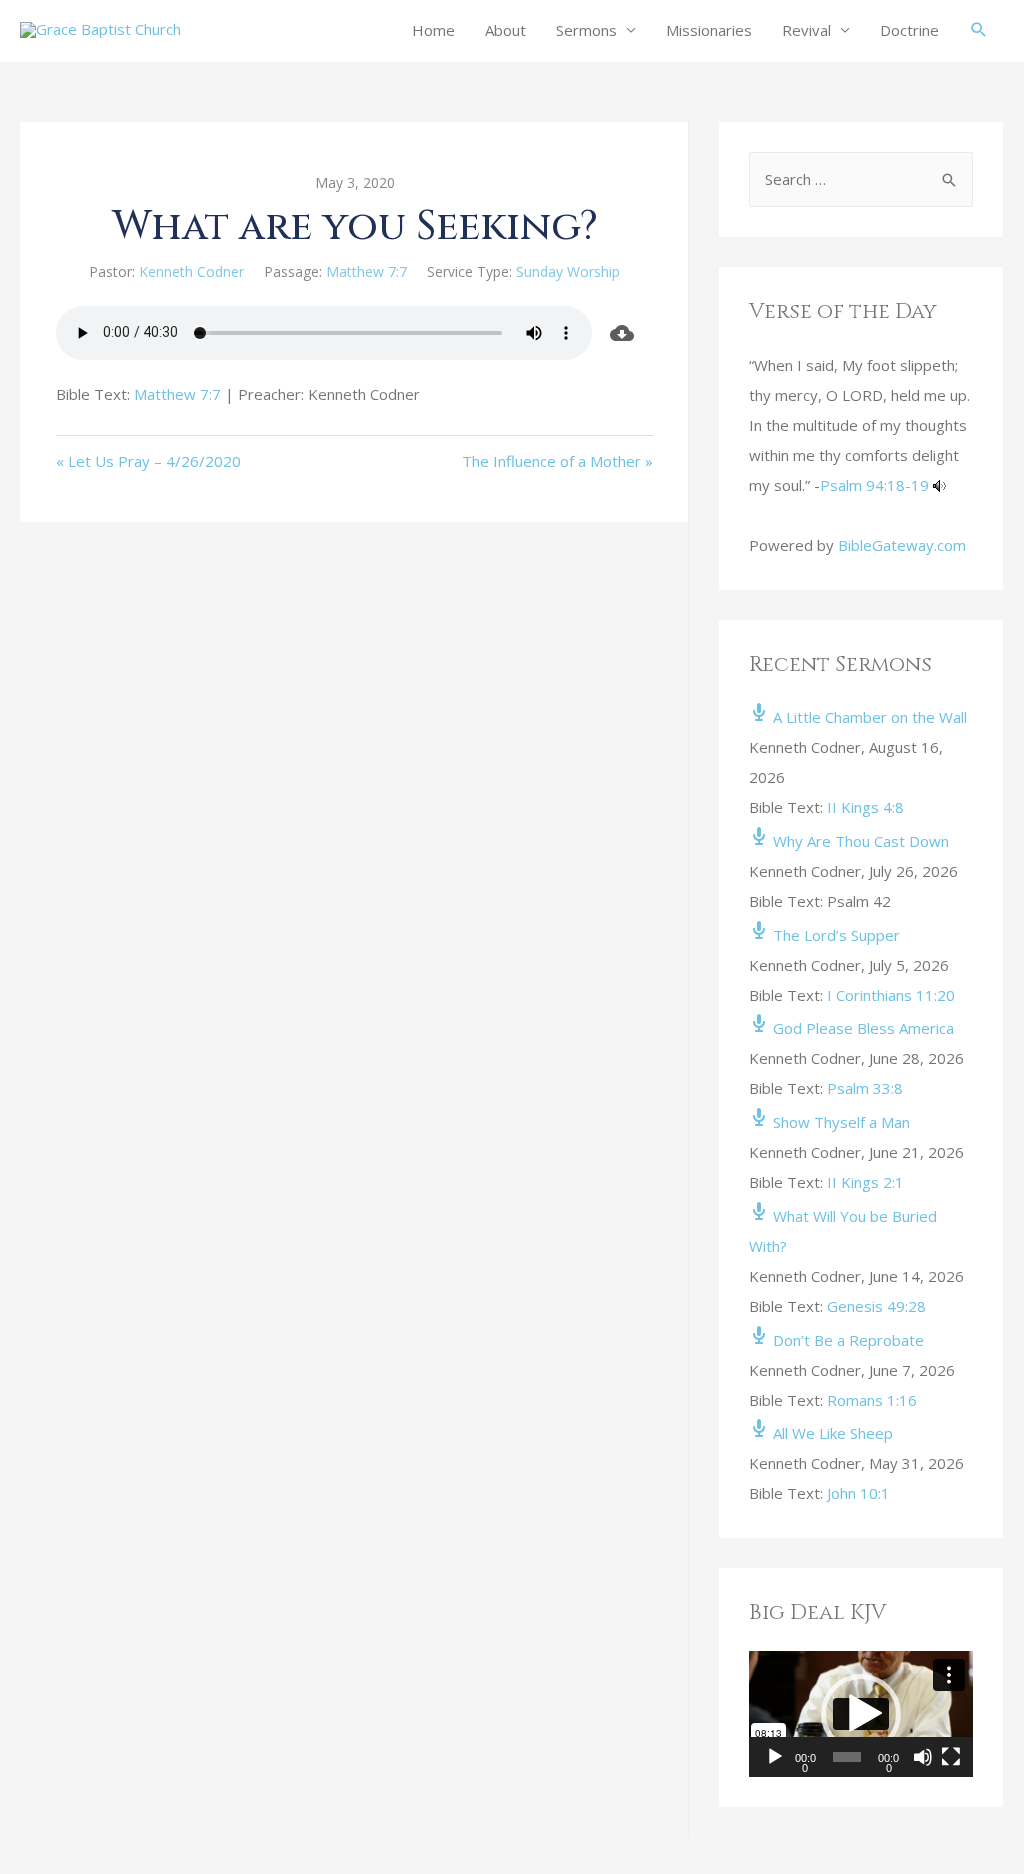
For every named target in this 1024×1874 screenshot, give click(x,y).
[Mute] (923, 1757)
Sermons (586, 30)
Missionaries (709, 30)
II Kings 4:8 (865, 807)
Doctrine (909, 30)
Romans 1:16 (872, 1400)
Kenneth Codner (191, 271)
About (505, 30)
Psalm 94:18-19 (874, 485)
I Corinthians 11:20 (891, 995)
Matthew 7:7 (366, 271)
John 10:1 (858, 1493)
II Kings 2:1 (865, 1182)
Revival (806, 30)
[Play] (775, 1757)
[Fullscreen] (951, 1757)
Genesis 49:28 (876, 1306)
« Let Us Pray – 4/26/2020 (148, 461)
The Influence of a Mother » (557, 461)
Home (433, 30)
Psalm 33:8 (865, 1088)
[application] (861, 1714)
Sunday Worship (568, 271)
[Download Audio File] (623, 333)
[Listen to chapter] (939, 485)
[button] (861, 1714)
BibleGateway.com (902, 545)
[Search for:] (861, 179)
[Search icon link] (979, 30)
